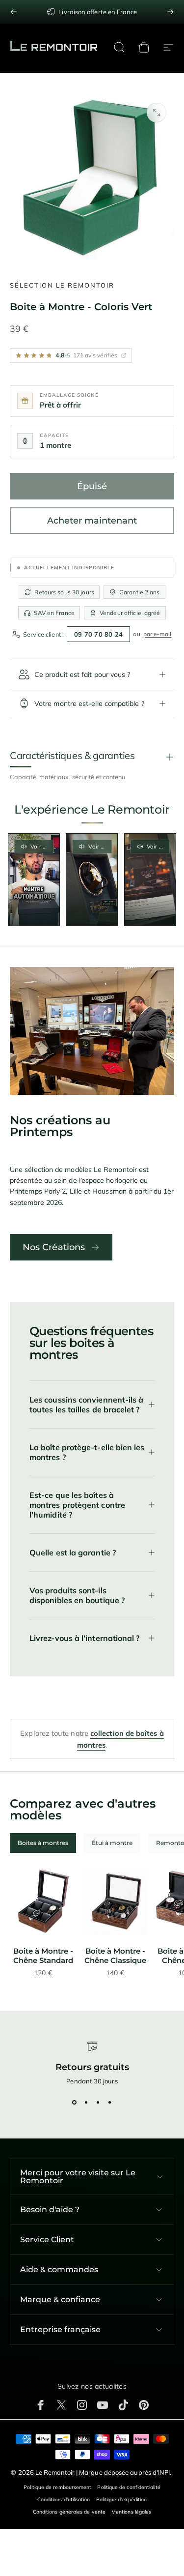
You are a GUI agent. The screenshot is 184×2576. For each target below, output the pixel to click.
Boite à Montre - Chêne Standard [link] (43, 1956)
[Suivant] (170, 12)
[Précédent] (14, 12)
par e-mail (158, 634)
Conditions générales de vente (69, 2512)
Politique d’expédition (122, 2500)
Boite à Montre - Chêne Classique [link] (115, 1956)
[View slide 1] (75, 2103)
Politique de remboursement (57, 2487)
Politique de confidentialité (129, 2487)
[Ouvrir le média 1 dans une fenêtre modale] (157, 113)
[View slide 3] (98, 2103)
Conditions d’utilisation (64, 2500)
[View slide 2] (86, 2103)
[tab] (43, 1843)
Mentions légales (131, 2512)
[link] (43, 1902)
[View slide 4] (110, 2103)
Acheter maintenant (92, 521)
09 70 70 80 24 (99, 634)
